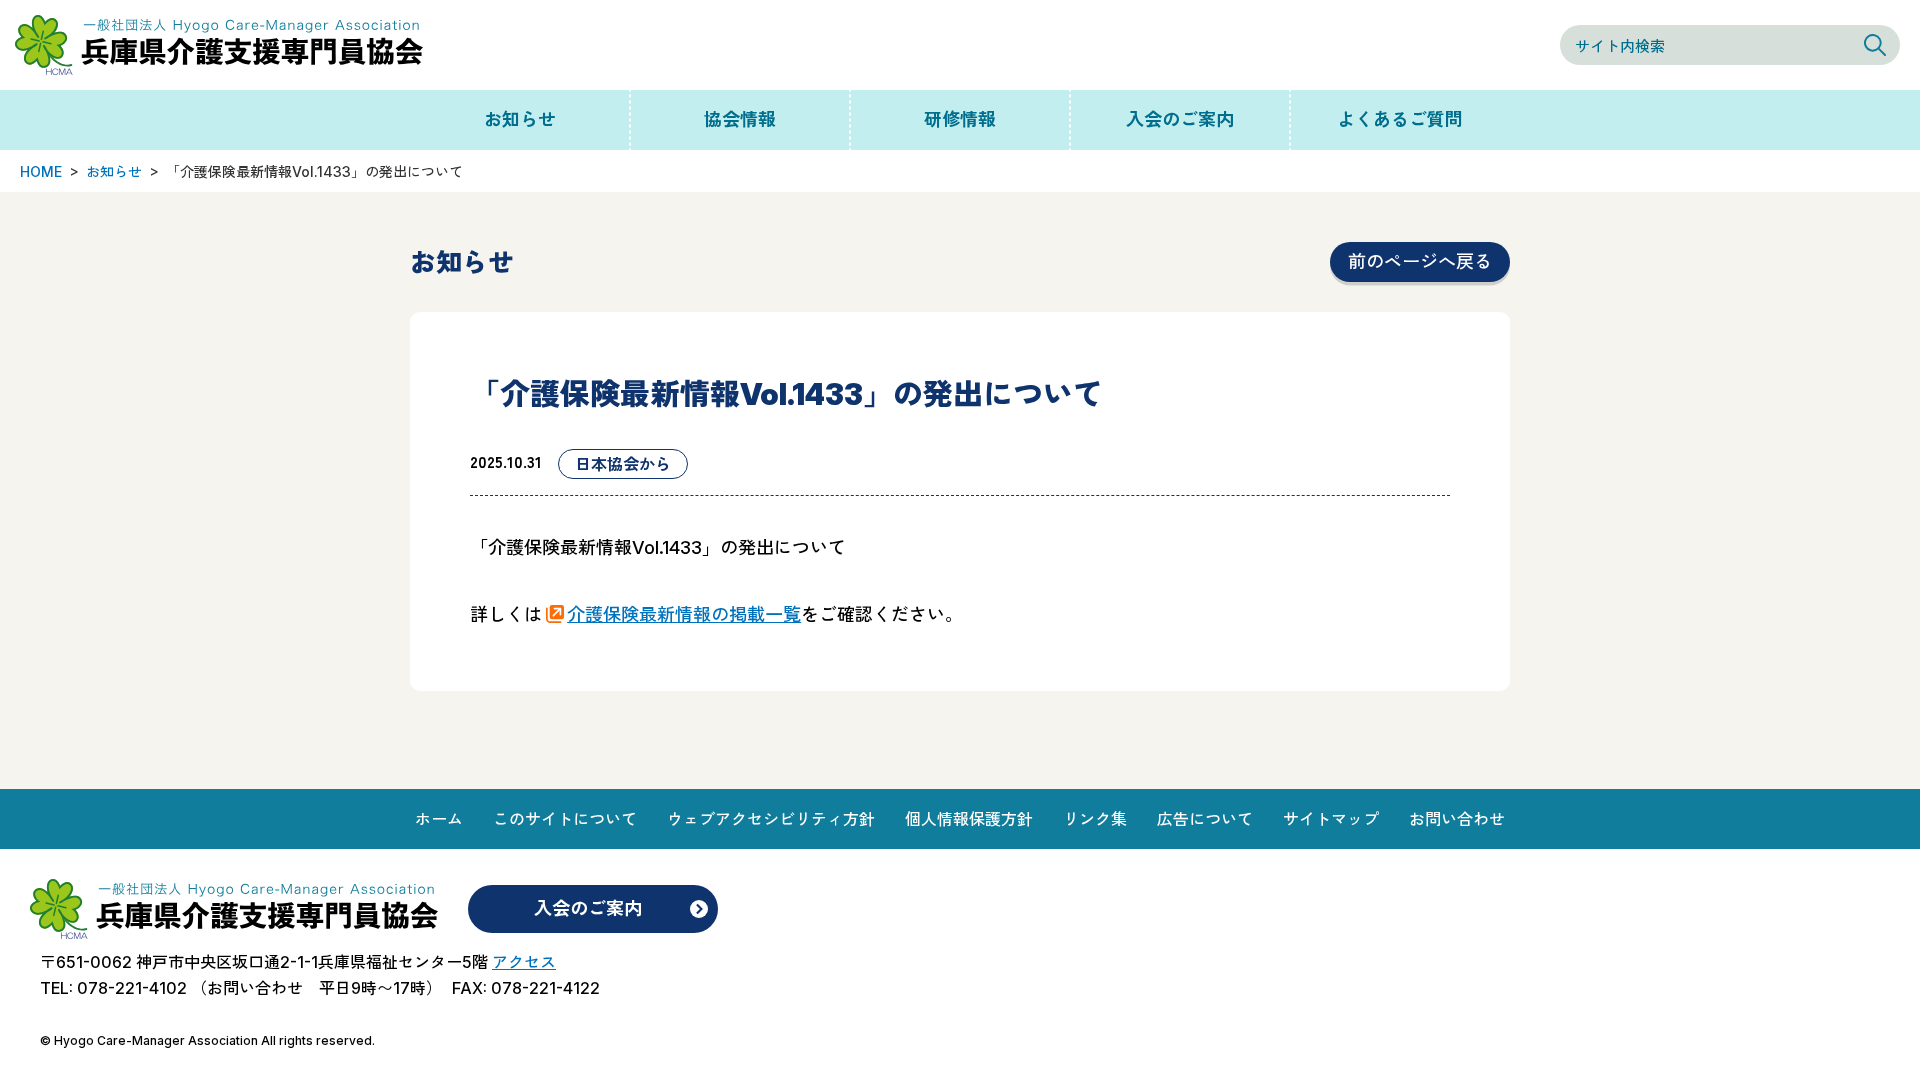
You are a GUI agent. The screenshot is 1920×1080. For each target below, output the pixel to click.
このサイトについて (565, 819)
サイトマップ (1331, 819)
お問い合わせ (1457, 819)
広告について (1205, 819)
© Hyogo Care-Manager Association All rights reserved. (207, 1040)
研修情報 (960, 119)
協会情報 (740, 119)
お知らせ (520, 119)
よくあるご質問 (1400, 119)
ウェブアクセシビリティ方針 (771, 819)
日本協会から (623, 464)
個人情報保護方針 (969, 819)
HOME (41, 171)
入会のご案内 (1180, 119)
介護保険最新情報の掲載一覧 (684, 614)
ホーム (439, 819)
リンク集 (1095, 819)
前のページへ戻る (1420, 261)
